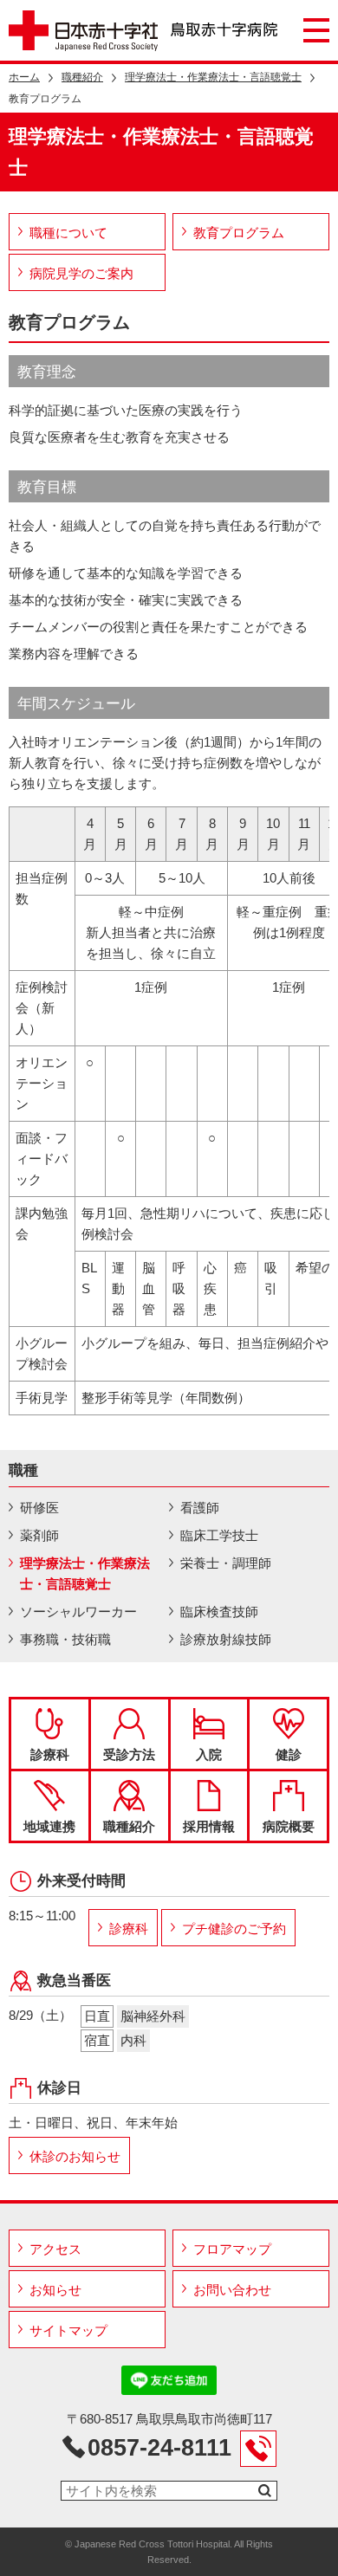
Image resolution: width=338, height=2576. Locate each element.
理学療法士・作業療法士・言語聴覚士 (213, 77)
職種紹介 (82, 77)
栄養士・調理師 (226, 1563)
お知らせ (55, 2290)
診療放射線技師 (226, 1639)
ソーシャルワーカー (78, 1612)
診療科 (50, 1754)
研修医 (39, 1508)
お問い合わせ (232, 2290)
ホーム (24, 77)
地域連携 (49, 1826)
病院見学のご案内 (81, 273)
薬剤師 (39, 1535)
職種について (68, 233)
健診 (289, 1754)
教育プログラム (239, 233)
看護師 (200, 1508)
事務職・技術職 (65, 1639)
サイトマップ (68, 2330)
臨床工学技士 (219, 1535)
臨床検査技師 (219, 1612)
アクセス (55, 2249)
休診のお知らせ (75, 2156)
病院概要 (289, 1826)
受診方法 (129, 1754)
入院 (209, 1754)
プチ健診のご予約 (234, 1929)
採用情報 (209, 1826)
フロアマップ (232, 2249)
